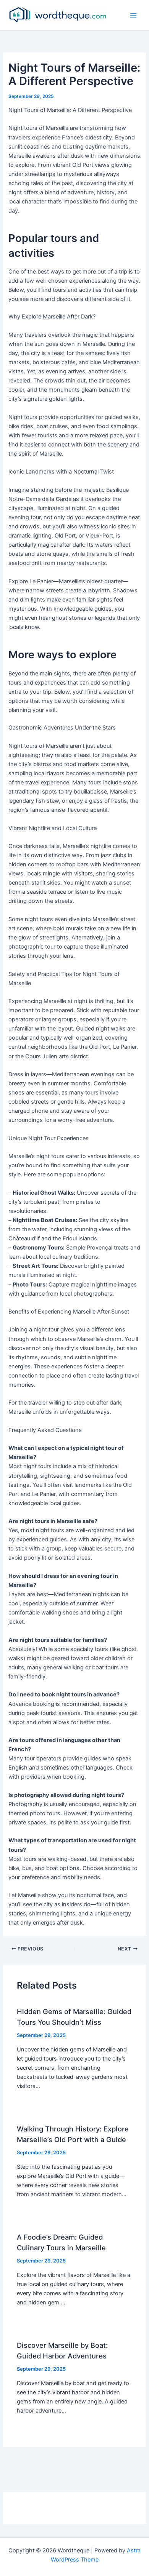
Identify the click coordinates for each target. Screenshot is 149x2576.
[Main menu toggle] (133, 15)
